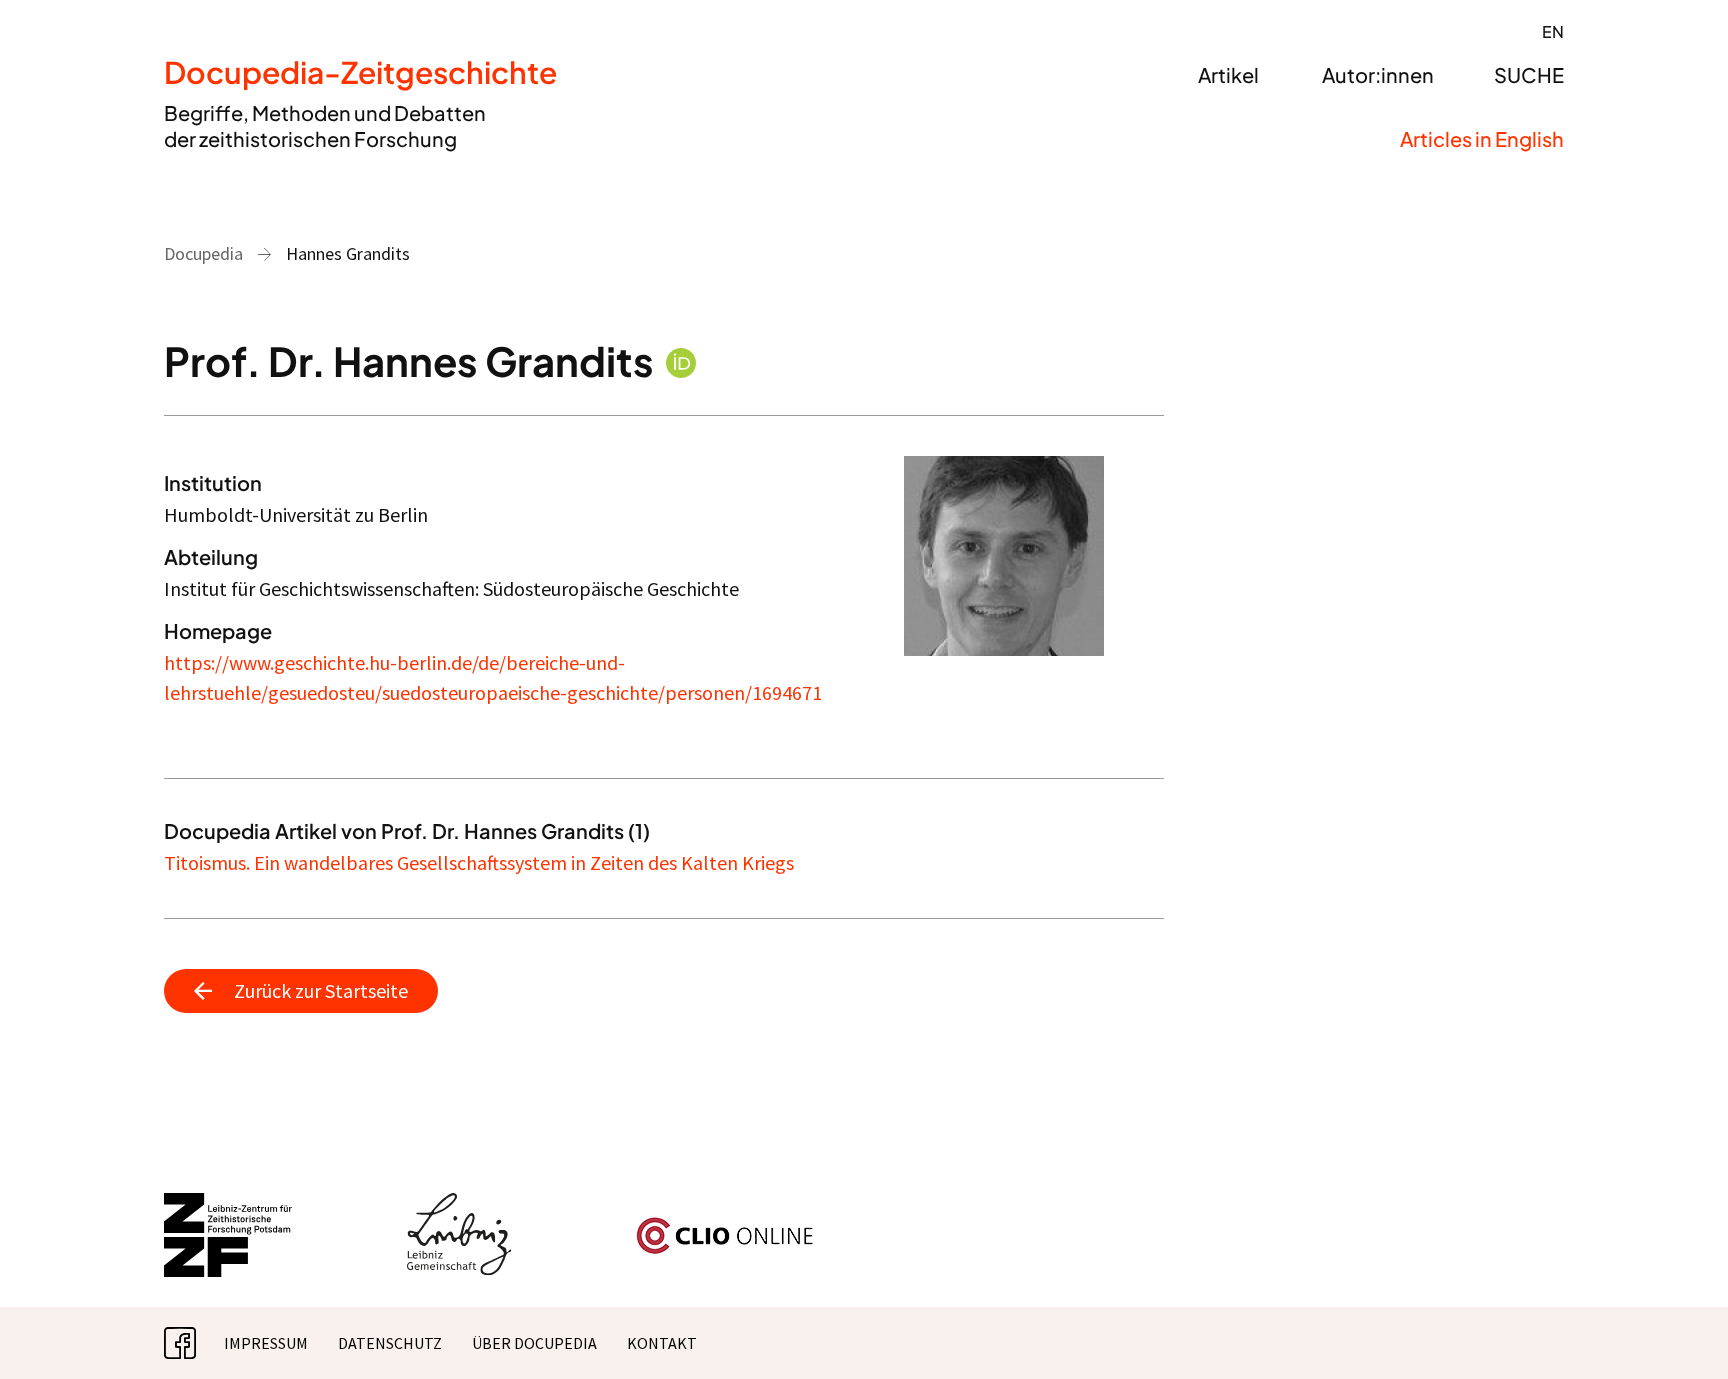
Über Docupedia (534, 1343)
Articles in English (1482, 138)
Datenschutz (390, 1343)
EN (1553, 31)
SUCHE (1529, 74)
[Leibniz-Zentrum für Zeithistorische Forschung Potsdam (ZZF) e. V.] (229, 1205)
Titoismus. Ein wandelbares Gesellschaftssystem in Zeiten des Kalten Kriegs (479, 862)
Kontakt (662, 1343)
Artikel (1228, 74)
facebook (196, 1343)
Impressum (266, 1343)
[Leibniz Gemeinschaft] (459, 1205)
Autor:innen (1378, 74)
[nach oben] (1673, 1324)
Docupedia (203, 253)
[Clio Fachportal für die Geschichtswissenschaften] (725, 1225)
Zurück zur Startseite (321, 990)
